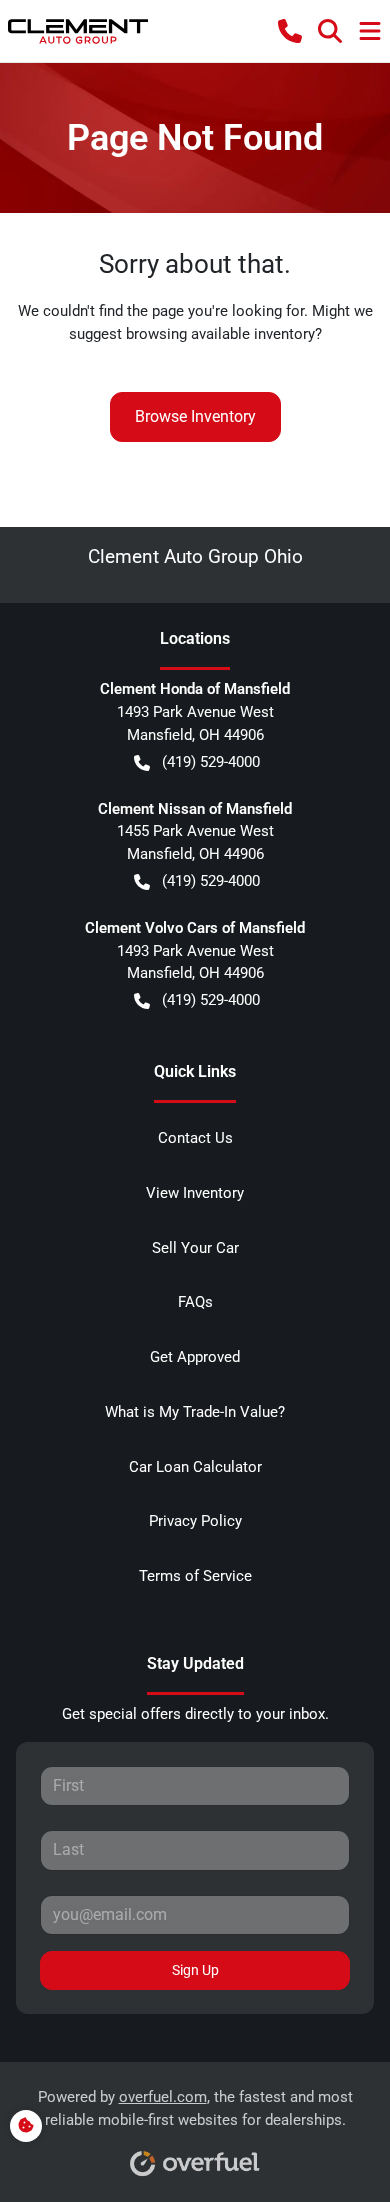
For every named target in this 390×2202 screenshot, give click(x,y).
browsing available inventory (220, 334)
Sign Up (195, 1970)
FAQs (195, 1302)
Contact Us (195, 1138)
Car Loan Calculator (195, 1467)
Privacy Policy (195, 1521)
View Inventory (195, 1193)
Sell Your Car (195, 1248)
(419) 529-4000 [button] (211, 762)
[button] (290, 31)
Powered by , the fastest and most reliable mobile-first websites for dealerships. (195, 2108)
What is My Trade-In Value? (195, 1412)
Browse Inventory (195, 416)
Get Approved (195, 1357)
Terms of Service (195, 1576)
